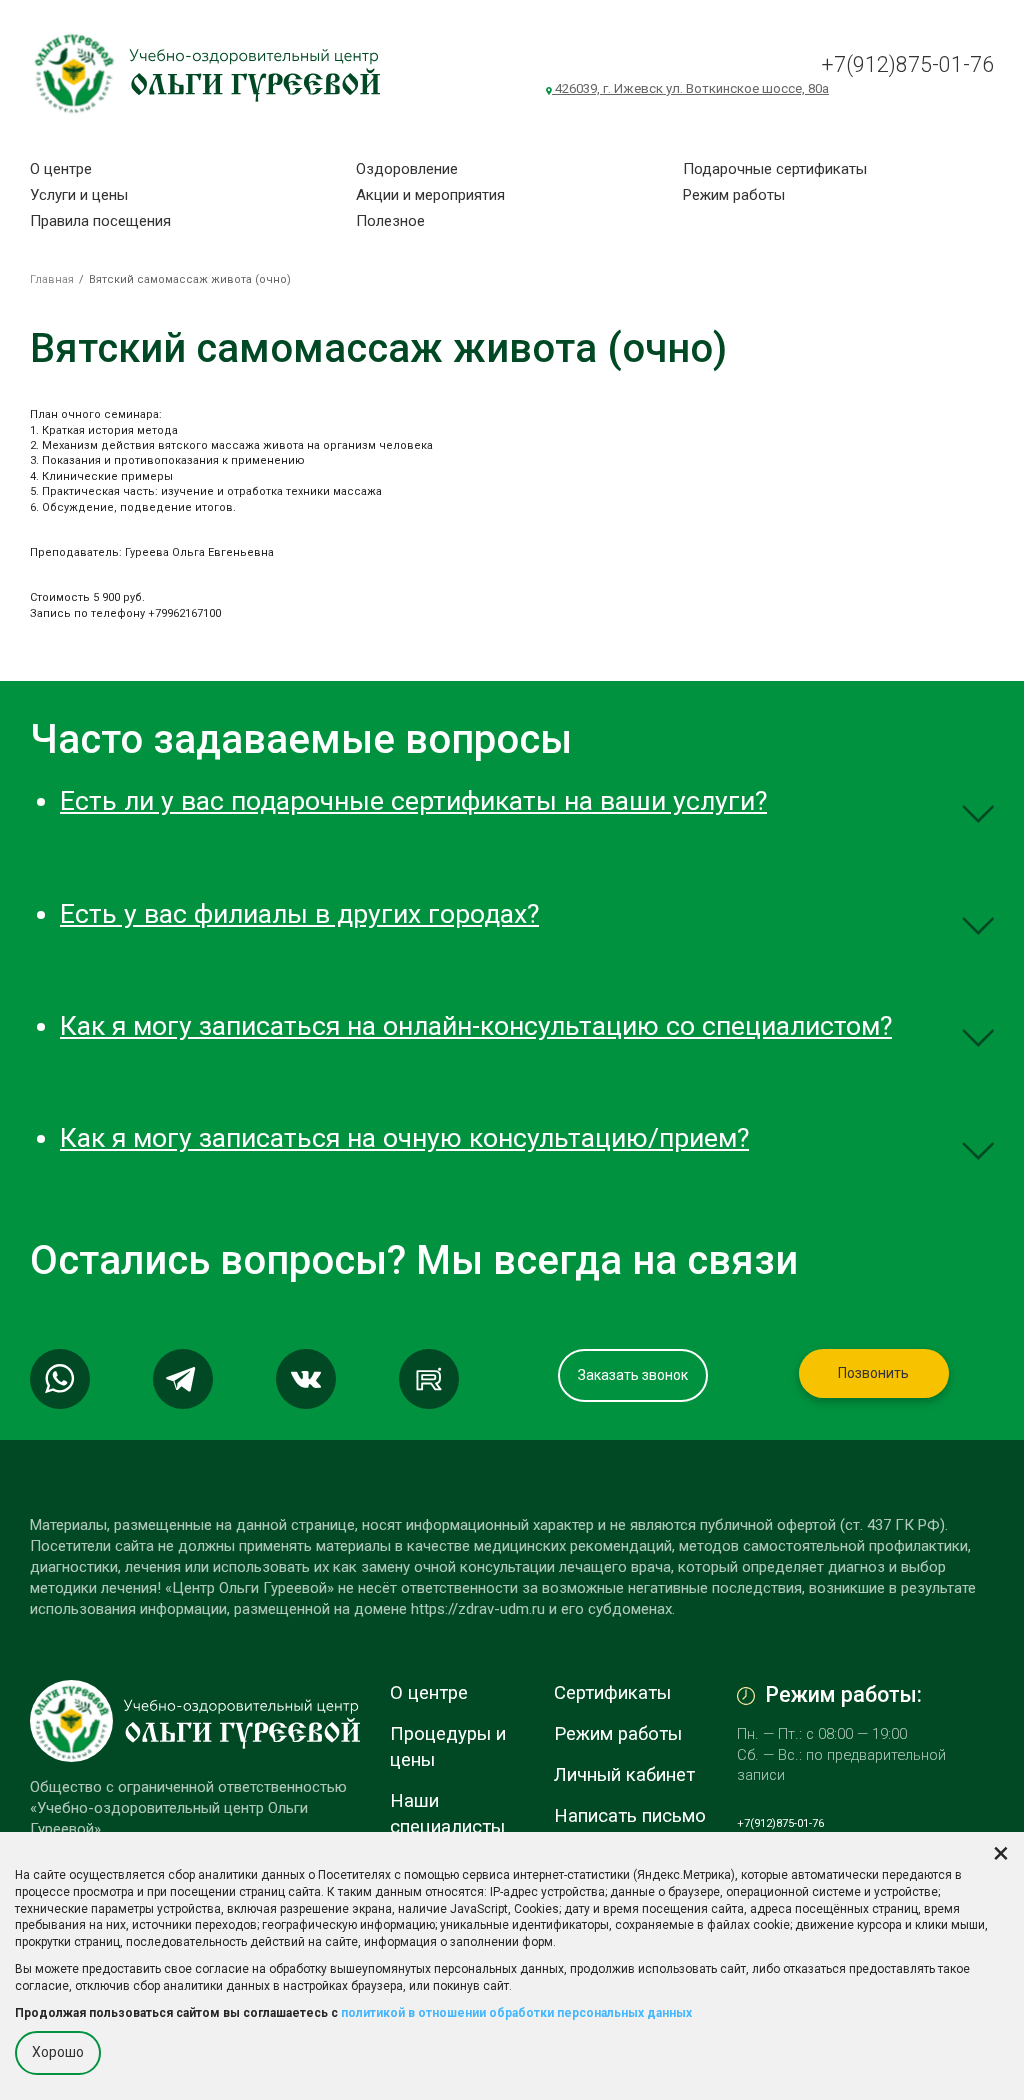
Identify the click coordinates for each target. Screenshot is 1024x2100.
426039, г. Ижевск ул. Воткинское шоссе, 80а (690, 88)
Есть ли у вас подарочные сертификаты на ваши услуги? (413, 801)
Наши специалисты (447, 1814)
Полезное (390, 221)
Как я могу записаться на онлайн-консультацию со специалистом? (476, 1026)
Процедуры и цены (448, 1747)
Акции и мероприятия (430, 195)
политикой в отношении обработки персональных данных (516, 2013)
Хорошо (58, 2052)
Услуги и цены (79, 195)
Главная (52, 279)
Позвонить (873, 1373)
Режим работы (734, 195)
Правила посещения (100, 221)
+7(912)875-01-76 (907, 64)
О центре (61, 169)
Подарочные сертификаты (775, 169)
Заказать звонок (633, 1375)
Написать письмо (630, 1816)
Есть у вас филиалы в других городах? (299, 914)
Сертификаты (612, 1693)
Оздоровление (407, 169)
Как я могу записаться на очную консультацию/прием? (404, 1138)
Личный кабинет (624, 1775)
